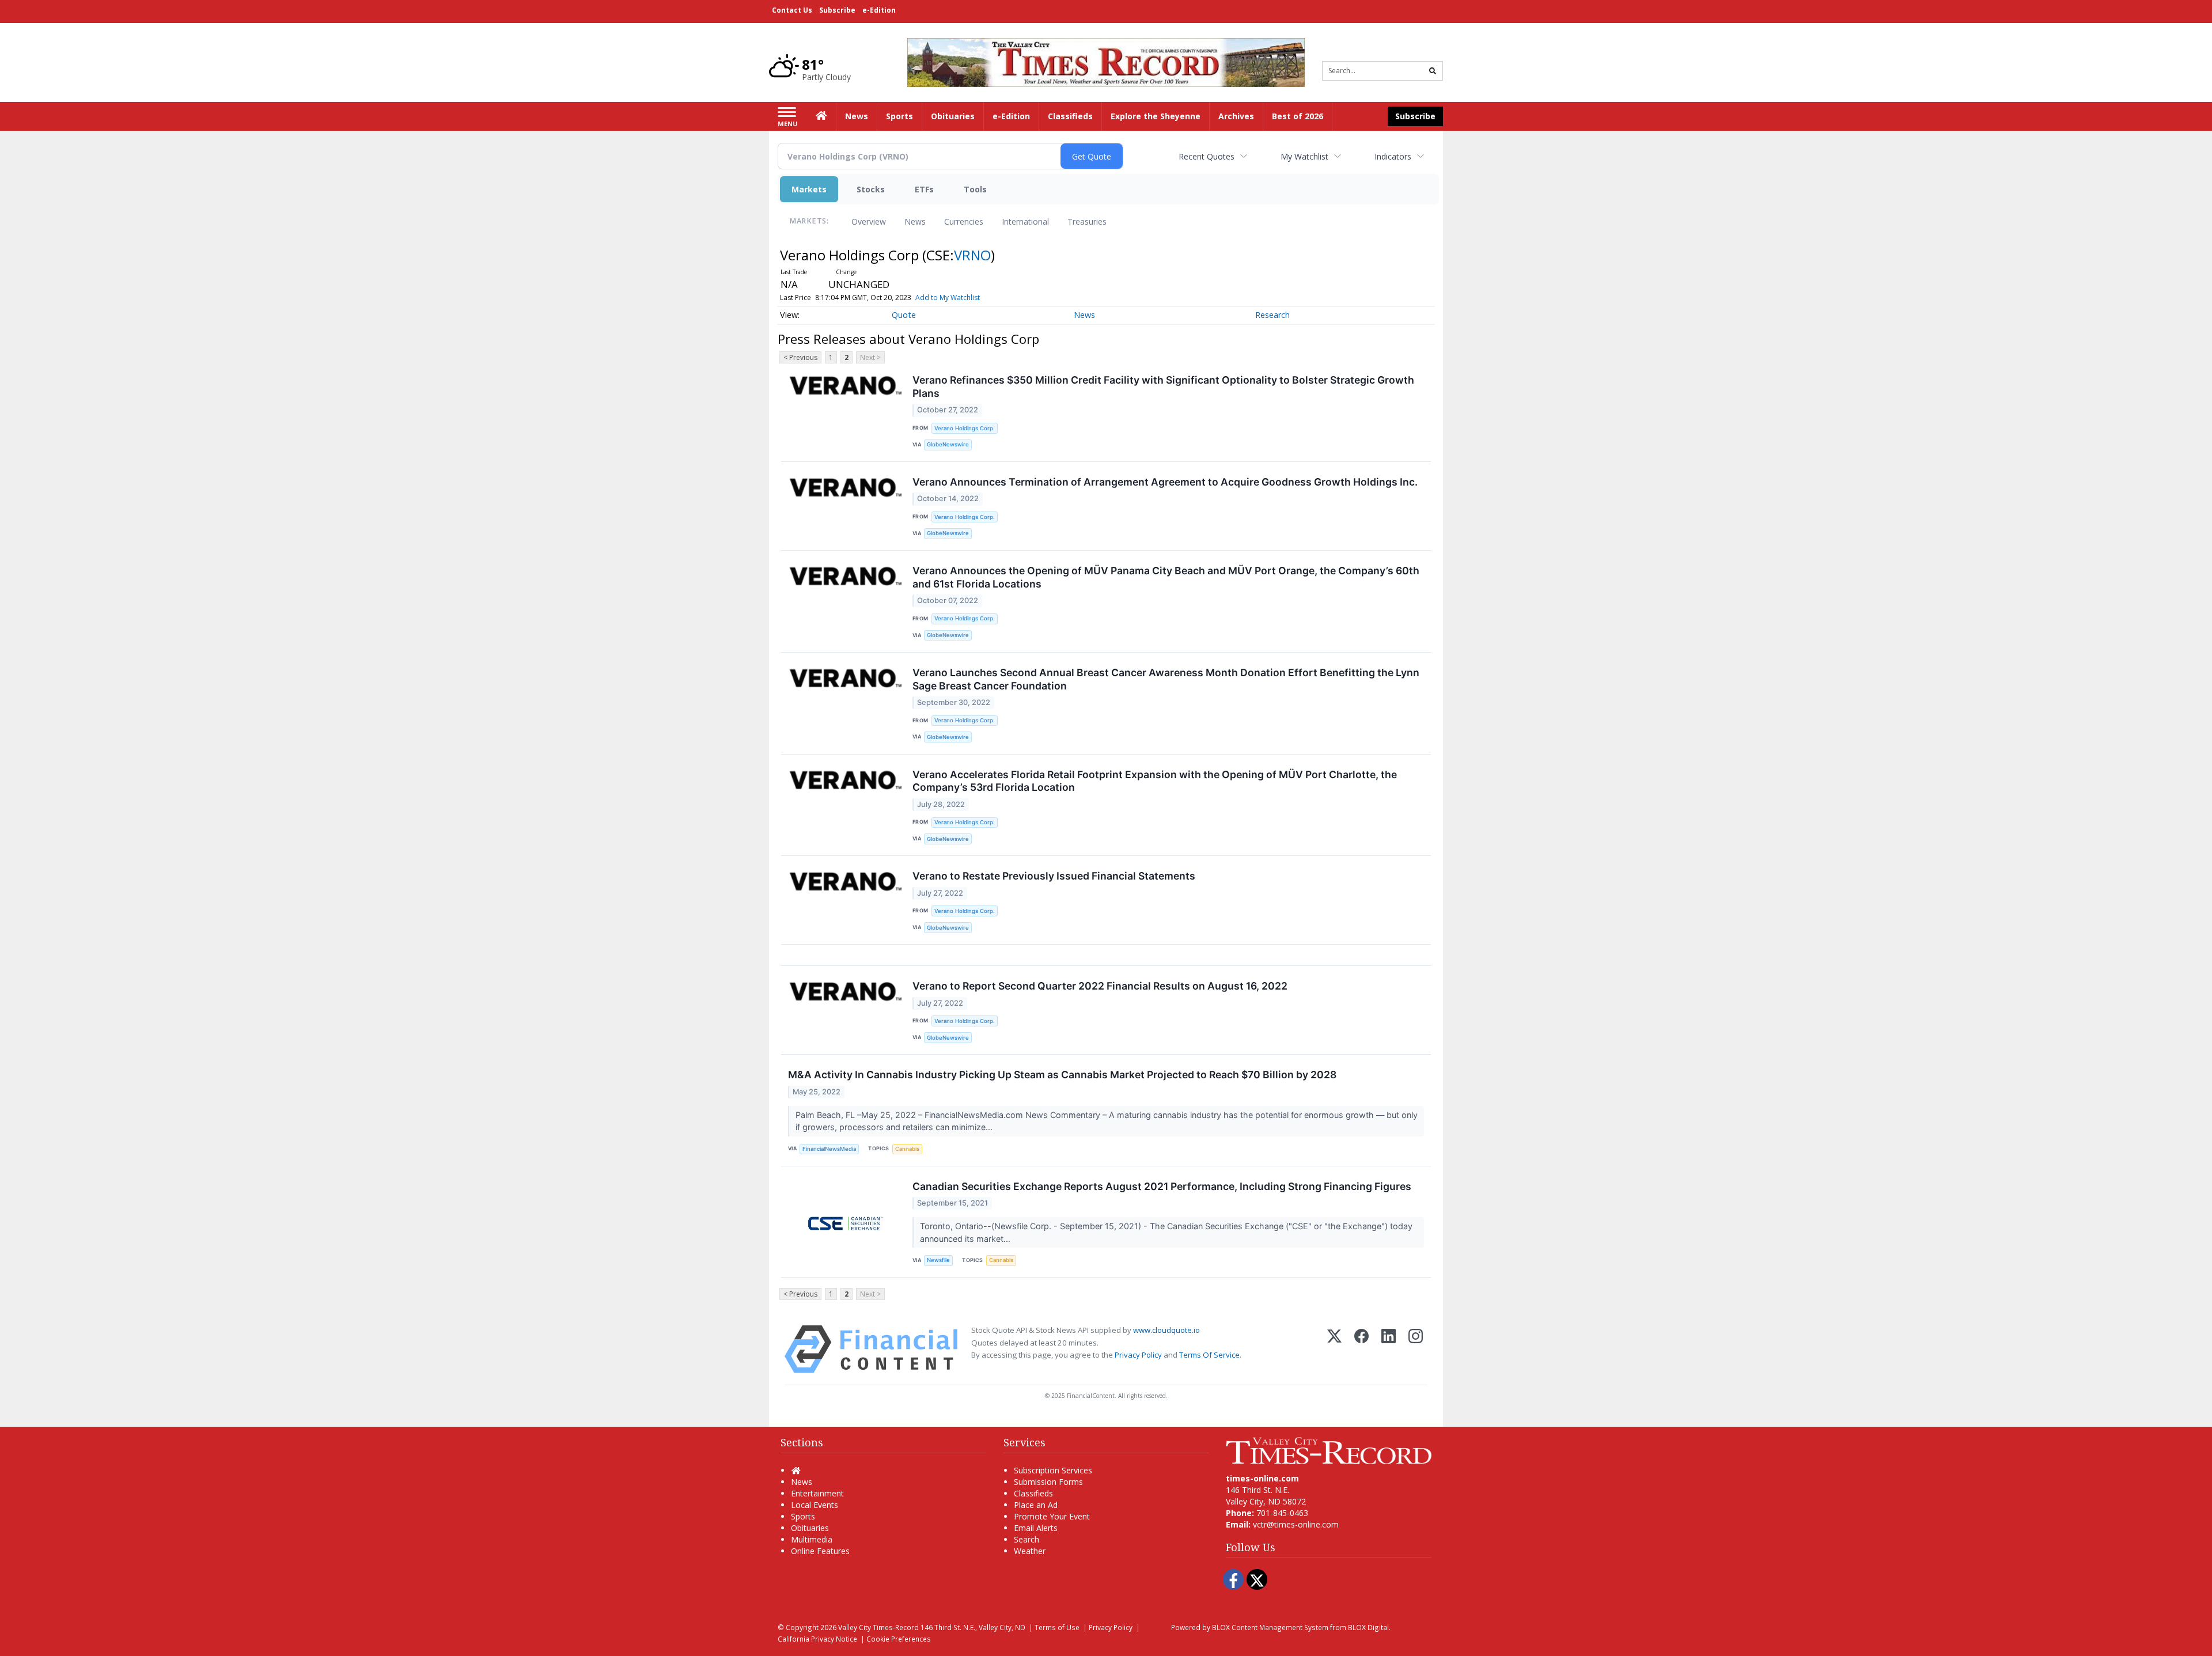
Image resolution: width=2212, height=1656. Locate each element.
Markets (809, 189)
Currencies (964, 221)
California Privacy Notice (817, 1639)
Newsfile (938, 1260)
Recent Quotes (1207, 156)
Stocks (871, 189)
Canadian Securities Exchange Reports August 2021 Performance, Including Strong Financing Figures (1162, 1186)
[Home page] (1106, 61)
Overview (869, 221)
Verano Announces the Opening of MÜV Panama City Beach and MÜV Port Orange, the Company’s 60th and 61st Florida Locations (1166, 577)
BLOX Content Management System (1270, 1627)
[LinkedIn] (1389, 1349)
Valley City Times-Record (878, 1627)
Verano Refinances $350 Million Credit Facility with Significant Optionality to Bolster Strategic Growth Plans (1163, 386)
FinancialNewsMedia (829, 1149)
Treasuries (1087, 221)
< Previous (800, 357)
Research (1272, 315)
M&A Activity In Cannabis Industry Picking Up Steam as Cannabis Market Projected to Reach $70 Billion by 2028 (1062, 1075)
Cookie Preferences (899, 1639)
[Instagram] (1416, 1349)
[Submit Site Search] (1433, 71)
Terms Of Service (1209, 1355)
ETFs (924, 189)
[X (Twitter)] (1334, 1349)
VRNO (972, 255)
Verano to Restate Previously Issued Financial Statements (1054, 876)
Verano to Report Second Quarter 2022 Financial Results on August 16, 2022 (1100, 986)
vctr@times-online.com (1296, 1524)
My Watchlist (1304, 156)
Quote (904, 315)
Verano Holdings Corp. (965, 428)
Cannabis (907, 1149)
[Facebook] (1361, 1349)
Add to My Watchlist (948, 298)
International (1025, 221)
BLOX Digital (1368, 1627)
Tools (975, 189)
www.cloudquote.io (1166, 1330)
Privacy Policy (1138, 1355)
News (915, 221)
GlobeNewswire (948, 444)
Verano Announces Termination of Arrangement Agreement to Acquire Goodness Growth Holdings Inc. (1165, 482)
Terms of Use (1057, 1627)
